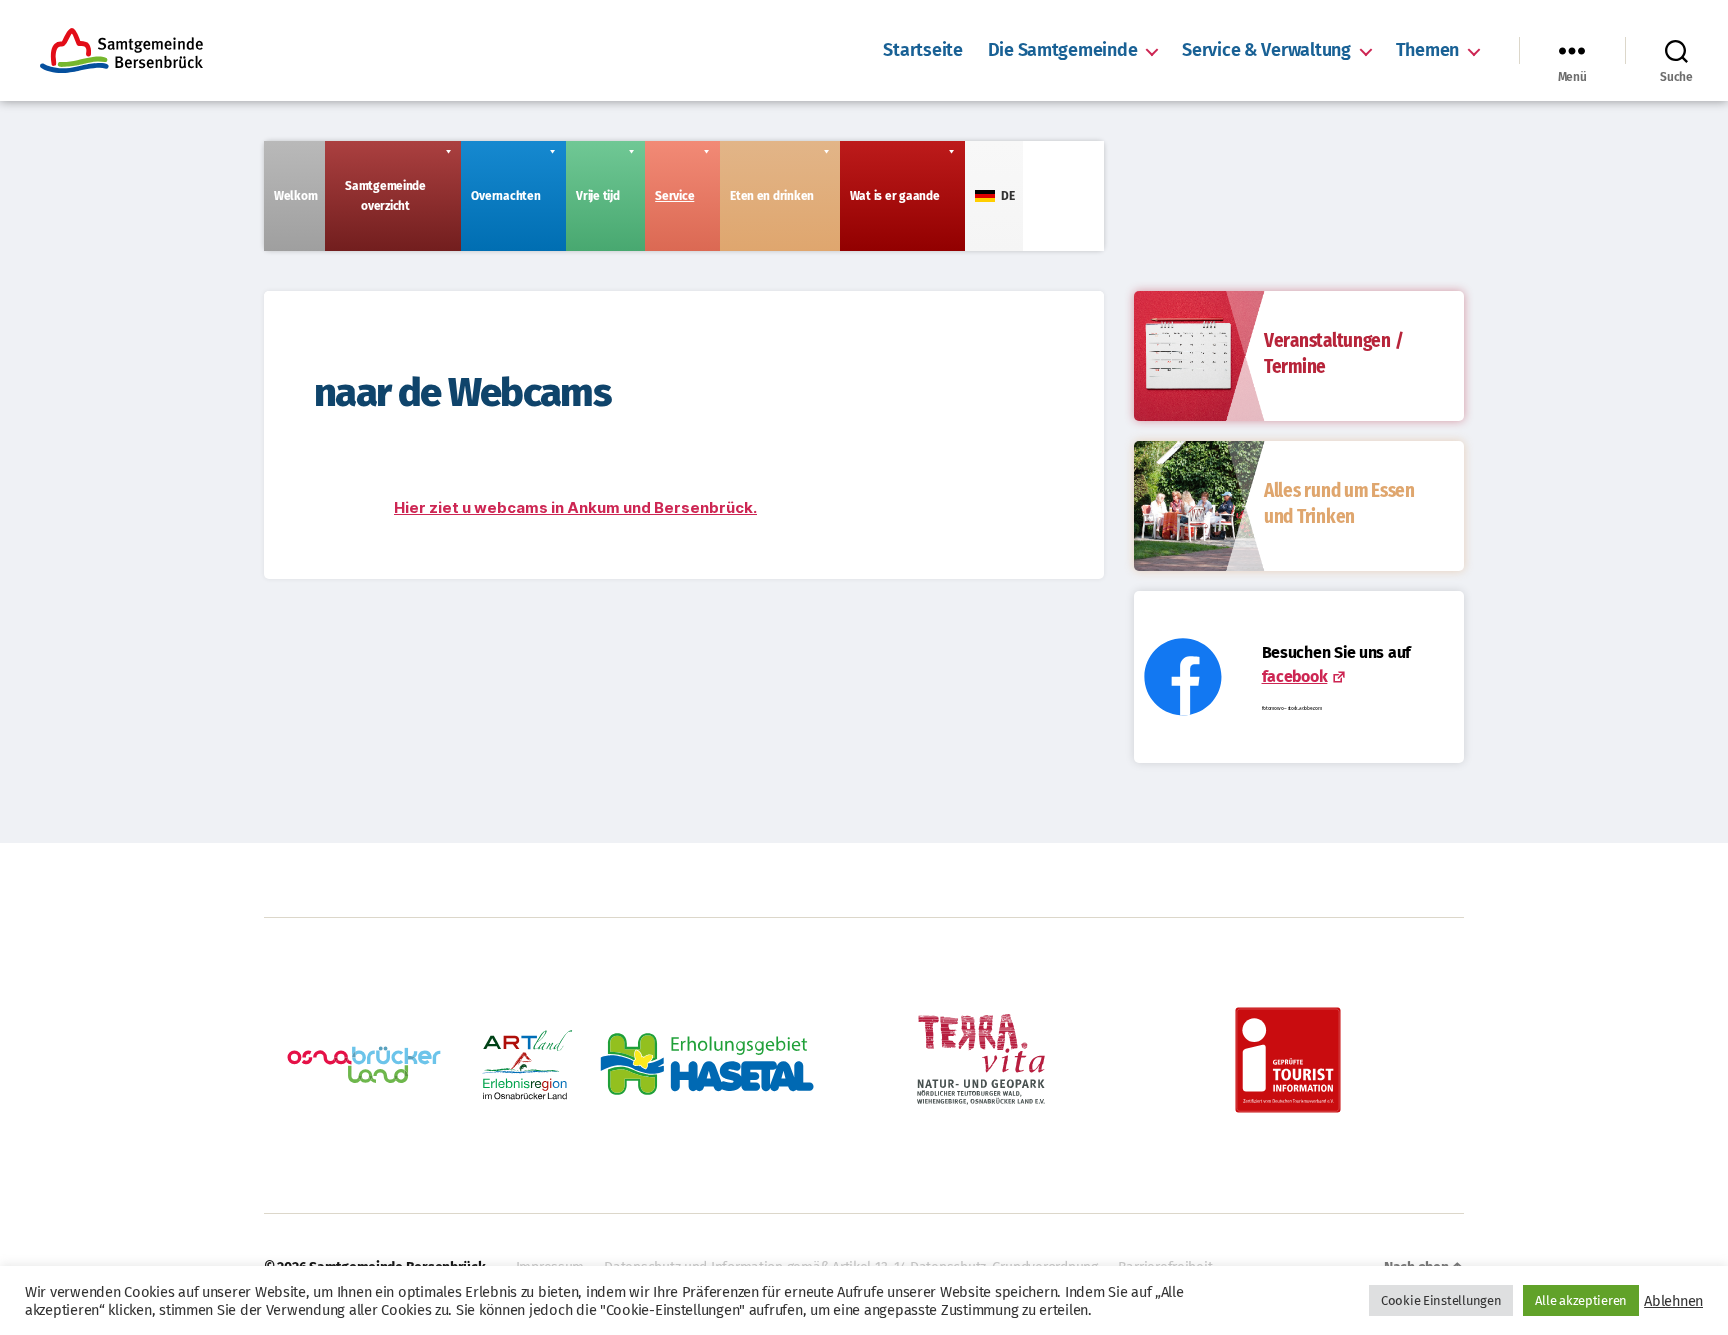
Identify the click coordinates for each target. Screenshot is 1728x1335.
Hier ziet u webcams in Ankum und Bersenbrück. (575, 507)
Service (674, 196)
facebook (1295, 676)
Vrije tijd (597, 196)
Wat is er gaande (895, 196)
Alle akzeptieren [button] (1581, 1300)
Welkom (295, 196)
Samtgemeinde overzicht (385, 196)
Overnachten (505, 196)
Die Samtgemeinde (1063, 50)
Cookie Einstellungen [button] (1441, 1300)
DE (1007, 196)
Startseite (922, 50)
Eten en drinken (772, 196)
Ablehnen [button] (1673, 1301)
